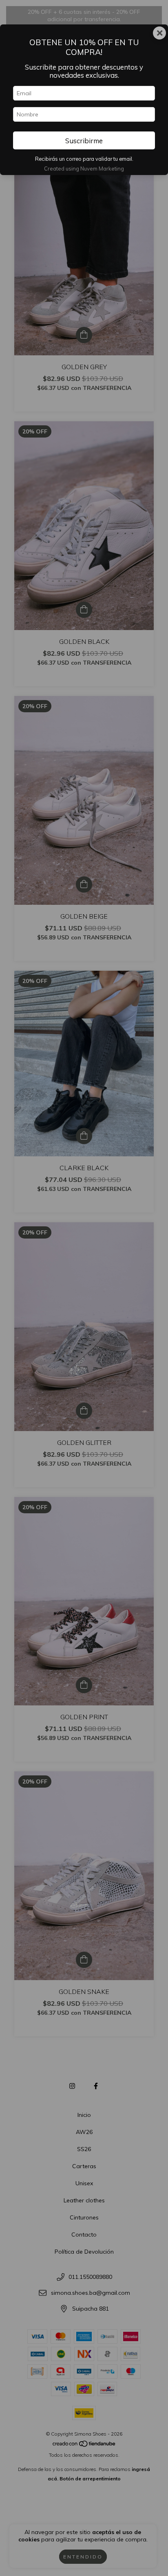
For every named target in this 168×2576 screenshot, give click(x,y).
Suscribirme (84, 141)
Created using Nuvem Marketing (84, 169)
